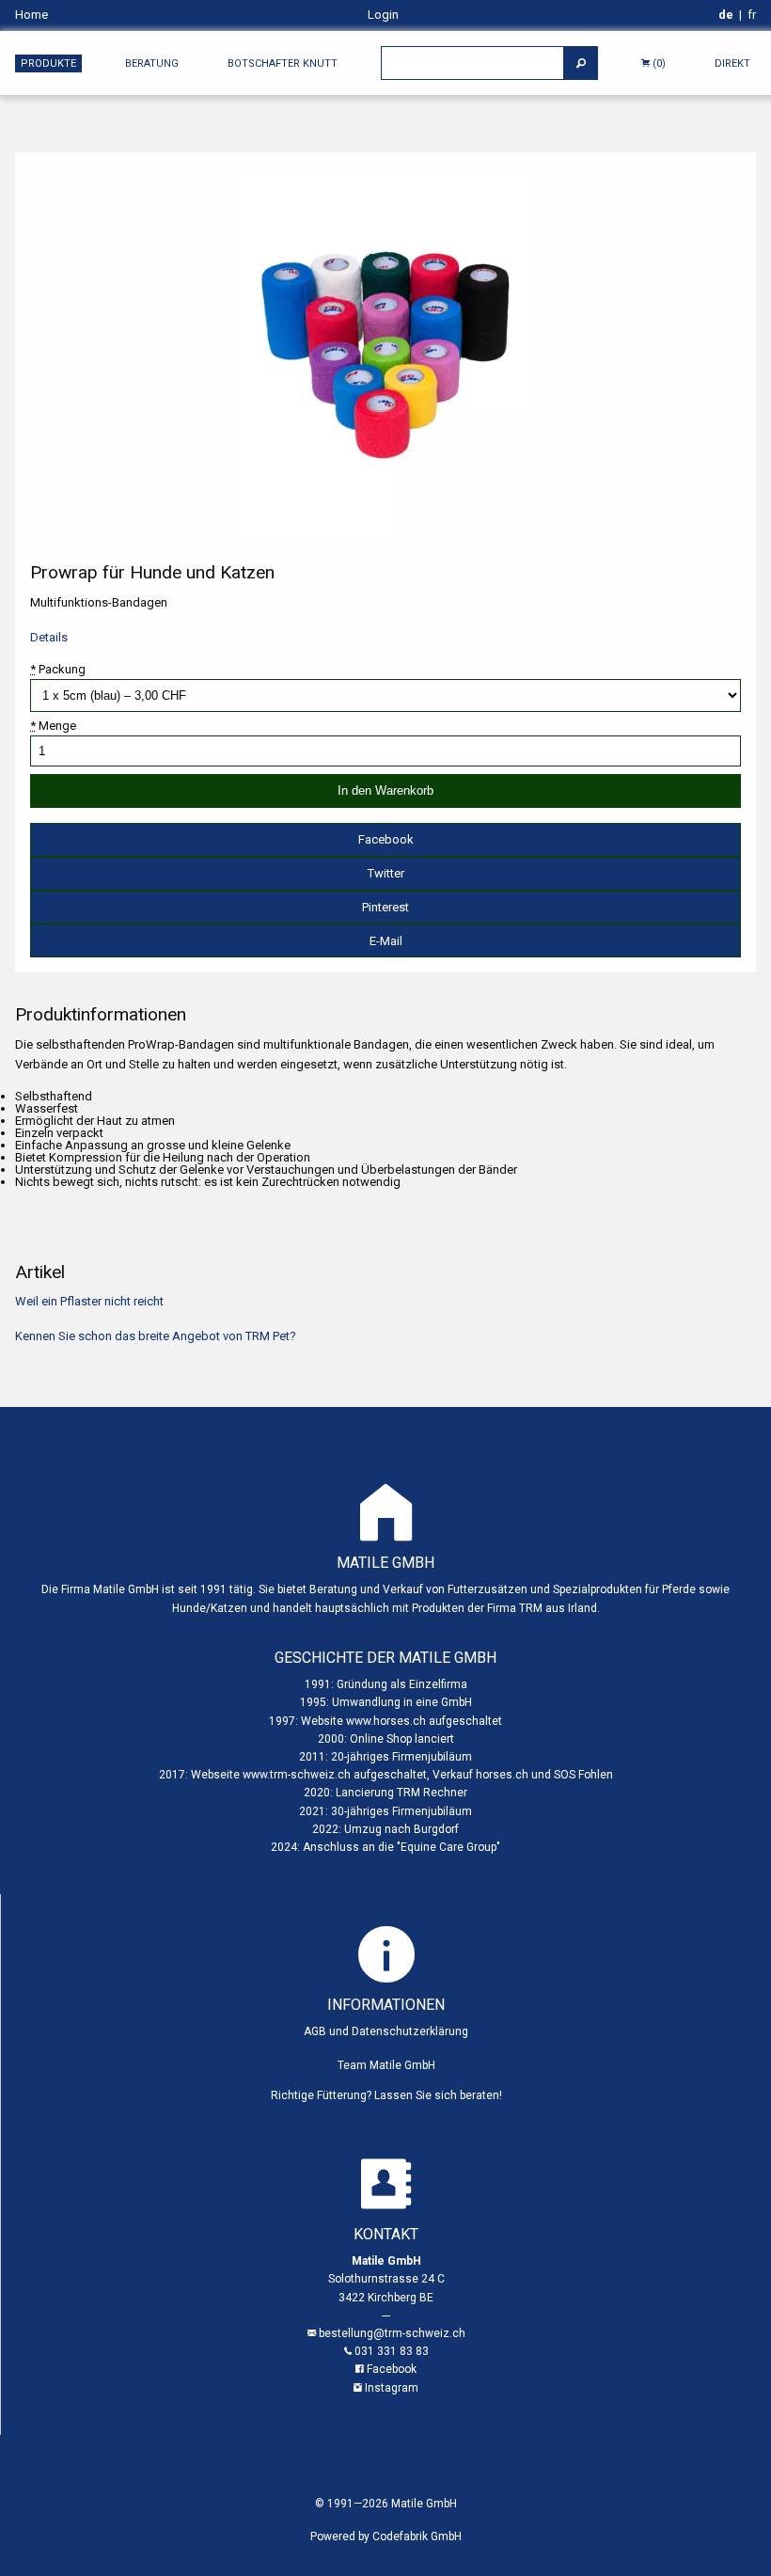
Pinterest (385, 907)
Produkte (48, 63)
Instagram (392, 2388)
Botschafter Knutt (283, 63)
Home (31, 15)
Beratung (152, 63)
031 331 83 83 (392, 2351)
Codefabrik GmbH (417, 2536)
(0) (658, 63)
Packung (58, 669)
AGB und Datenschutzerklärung (386, 2031)
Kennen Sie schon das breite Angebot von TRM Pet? (156, 1336)
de (726, 15)
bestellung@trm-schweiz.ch (392, 2333)
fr (752, 15)
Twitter (386, 873)
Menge (53, 726)
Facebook (386, 839)
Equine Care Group (448, 1847)
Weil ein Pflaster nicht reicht (89, 1301)
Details (49, 637)
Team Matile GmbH (386, 2065)
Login (383, 15)
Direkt (732, 63)
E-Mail (386, 941)
